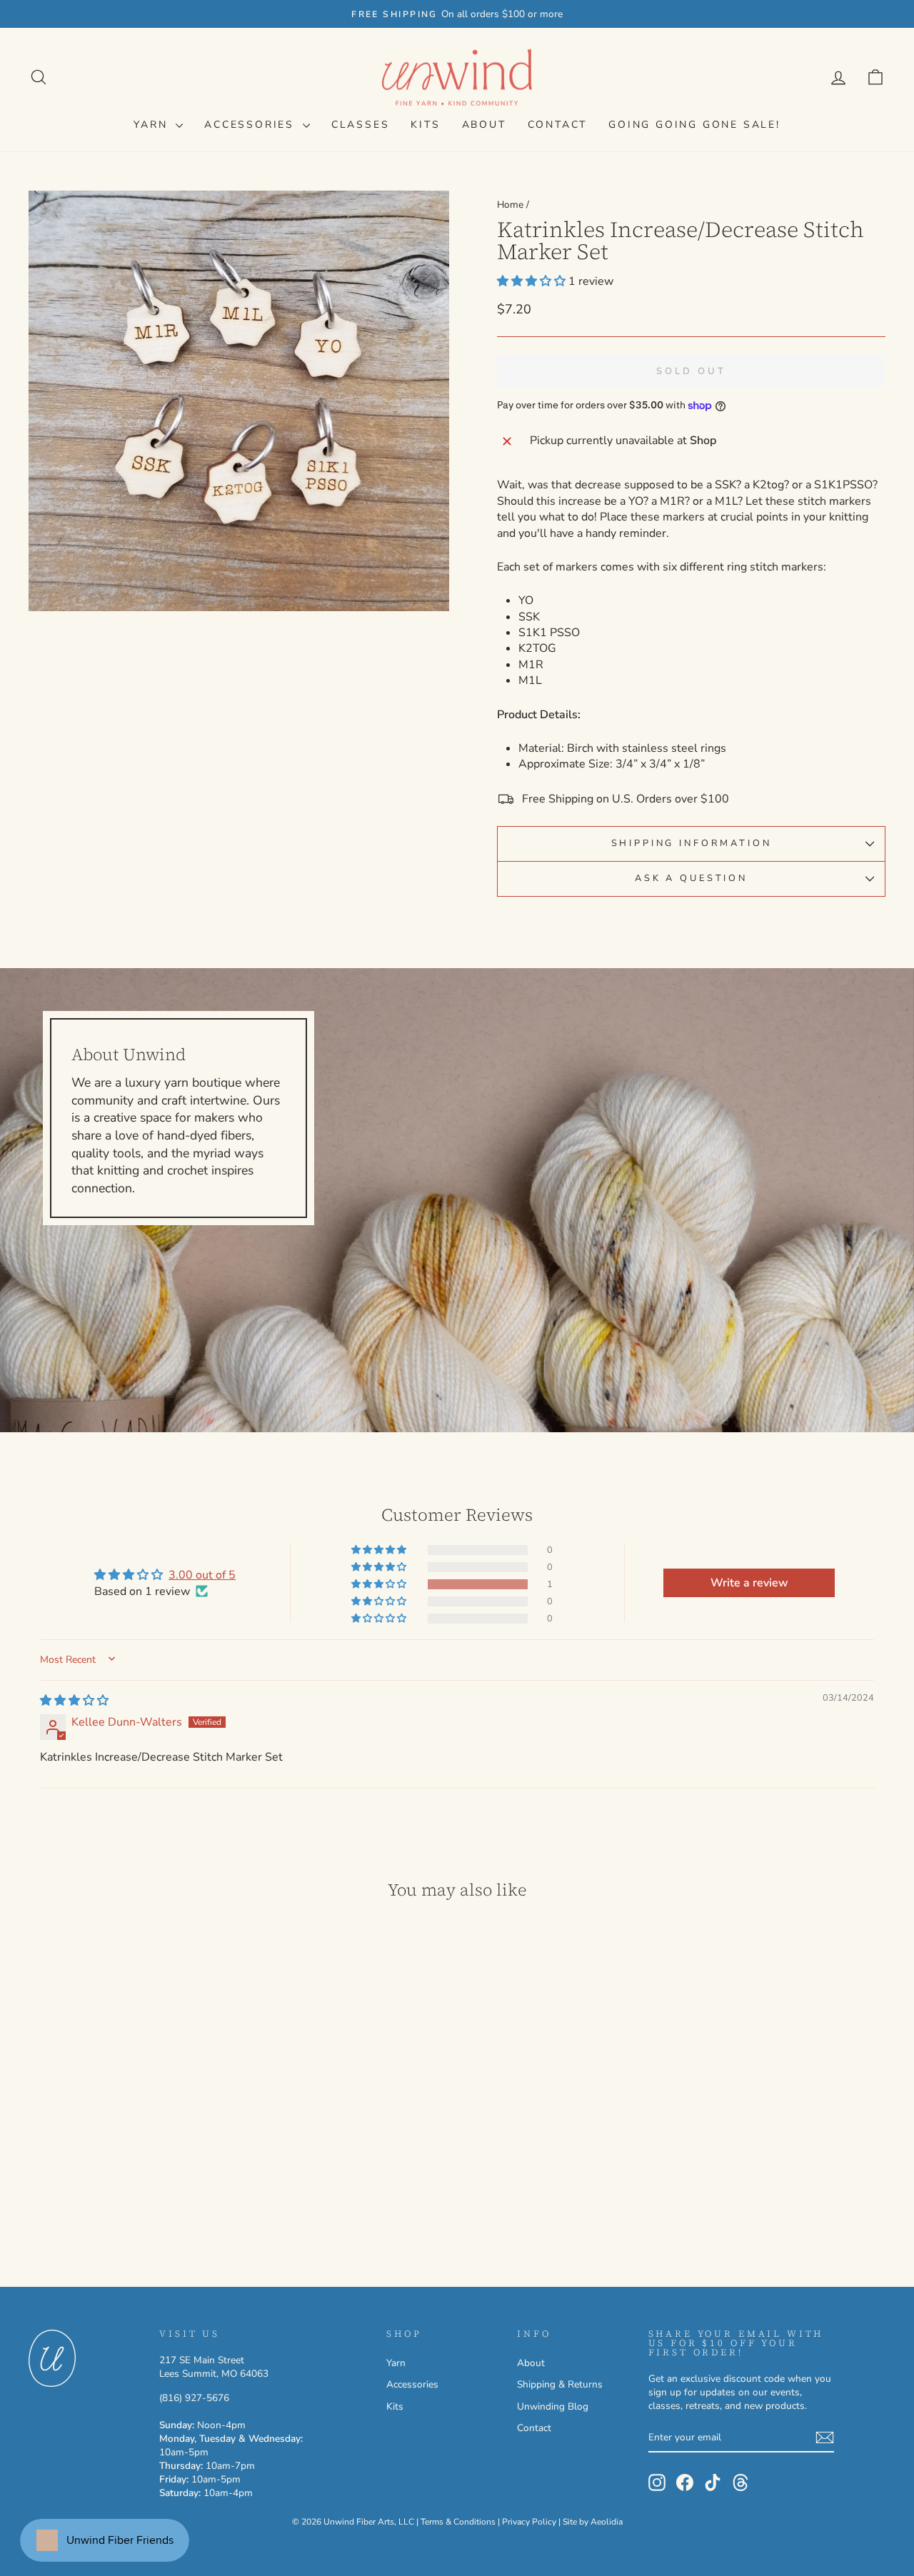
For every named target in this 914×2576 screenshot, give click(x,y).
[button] (533, 281)
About (484, 125)
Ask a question (691, 878)
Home (510, 205)
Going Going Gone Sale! (694, 125)
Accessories (252, 125)
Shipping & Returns (560, 2384)
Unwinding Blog (553, 2406)
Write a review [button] (749, 1583)
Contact (558, 125)
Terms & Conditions (458, 2522)
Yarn (153, 125)
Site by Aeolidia (593, 2522)
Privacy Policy (529, 2522)
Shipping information (692, 843)
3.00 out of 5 (202, 1575)
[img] (74, 1701)
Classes (361, 125)
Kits (425, 125)
